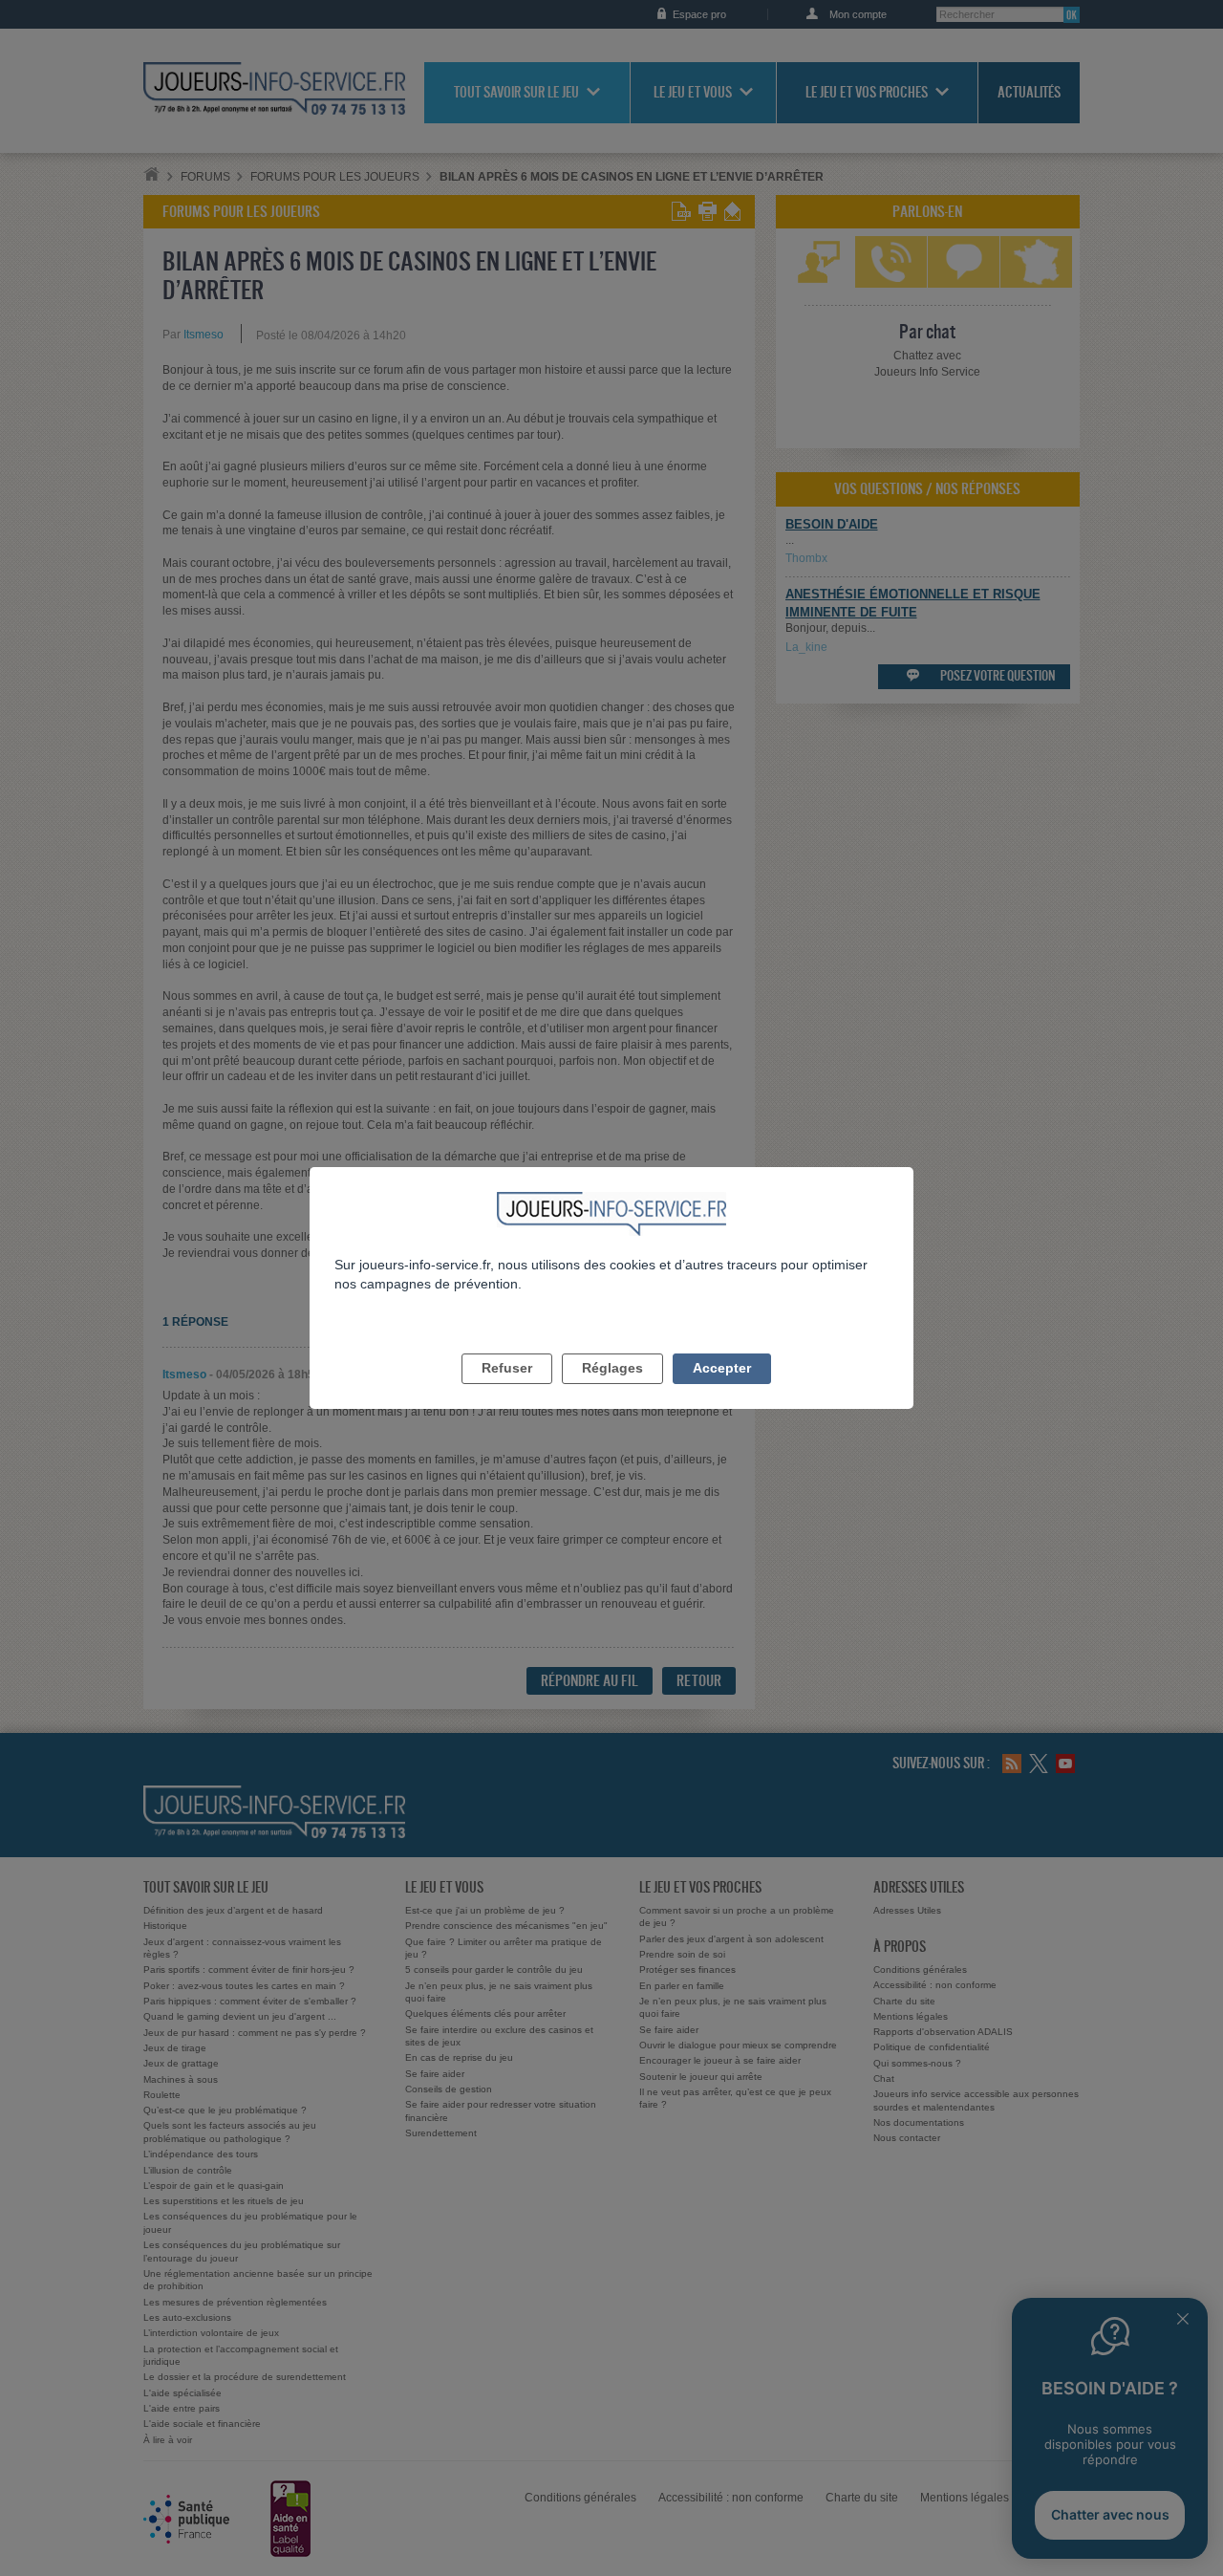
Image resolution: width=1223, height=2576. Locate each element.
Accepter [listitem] (722, 1368)
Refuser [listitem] (507, 1368)
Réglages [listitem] (612, 1368)
